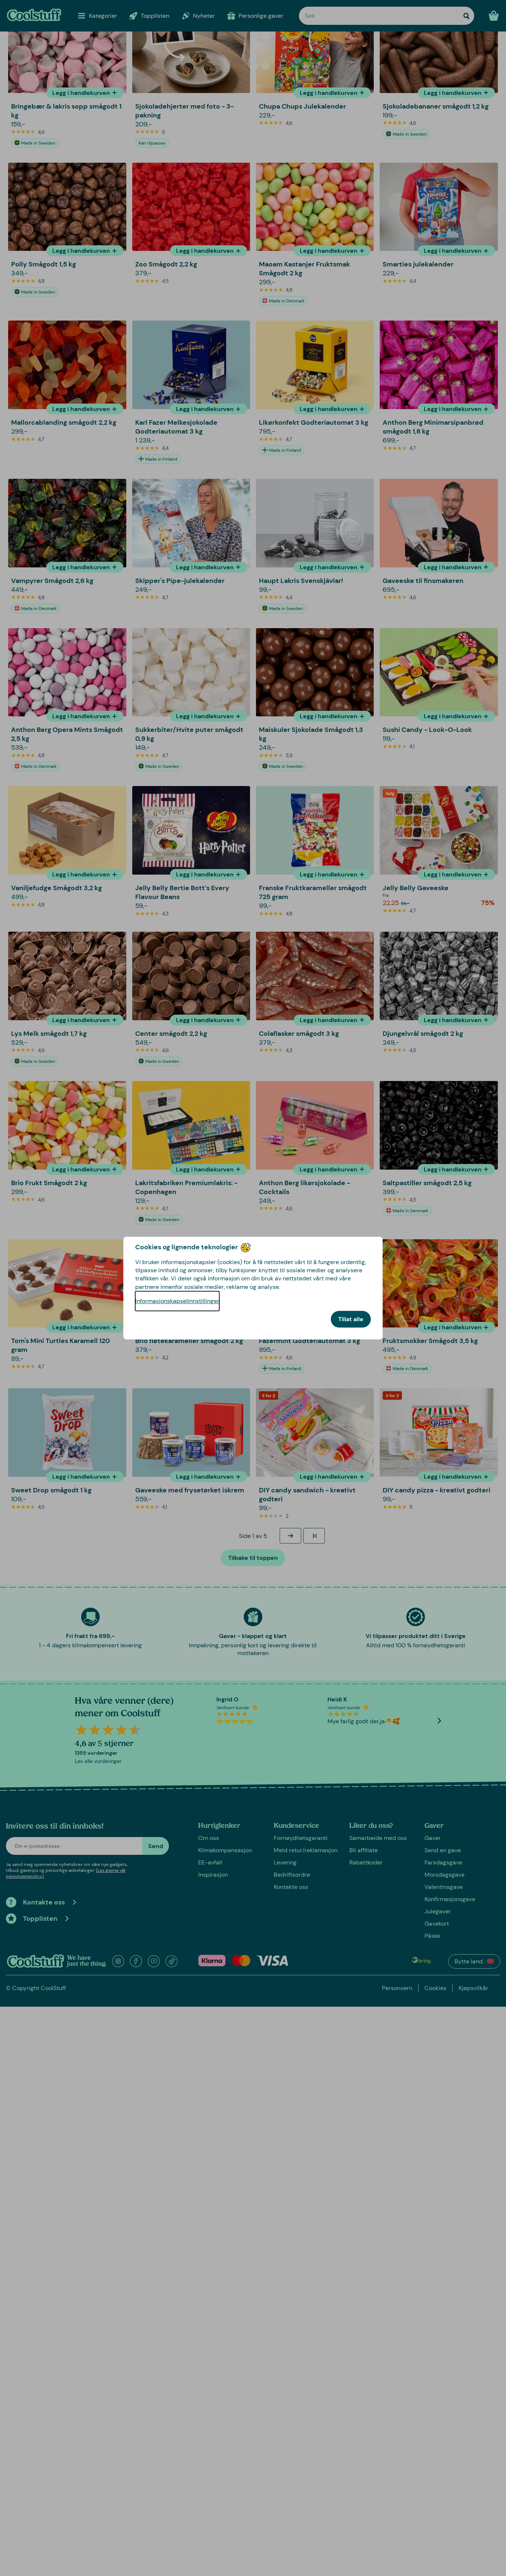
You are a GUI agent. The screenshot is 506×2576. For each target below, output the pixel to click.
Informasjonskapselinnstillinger (177, 1301)
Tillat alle (351, 1319)
